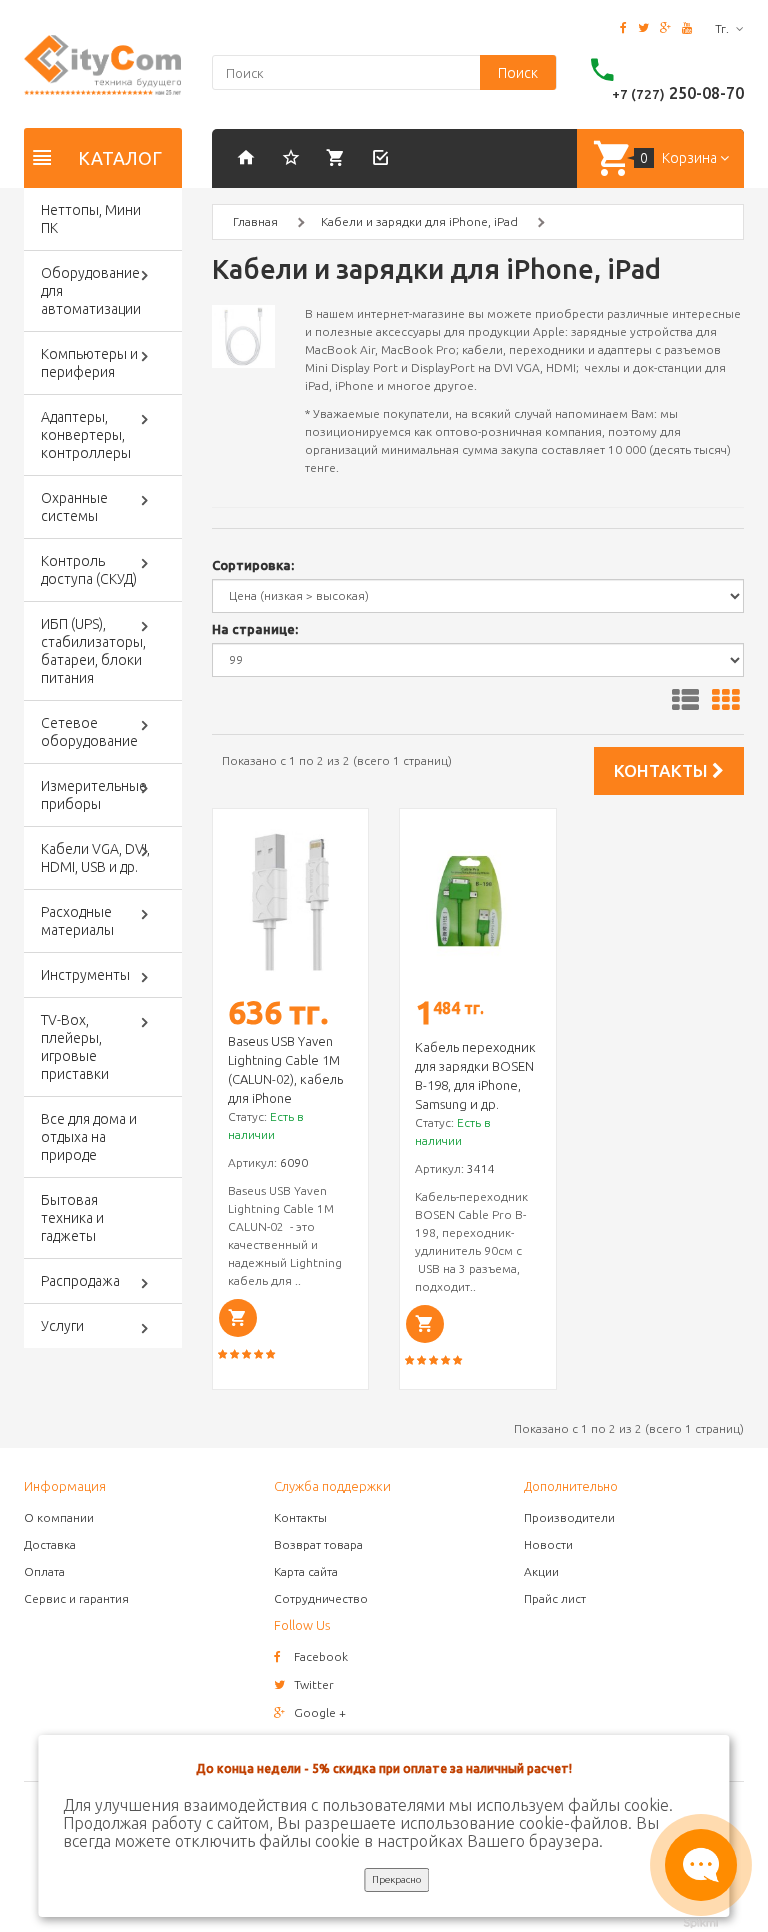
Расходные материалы (77, 921)
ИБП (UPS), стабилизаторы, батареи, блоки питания (93, 651)
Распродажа (80, 1281)
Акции (541, 1571)
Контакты (300, 1517)
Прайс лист (555, 1598)
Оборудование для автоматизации (91, 291)
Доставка (50, 1544)
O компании (59, 1517)
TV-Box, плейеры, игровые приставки (75, 1047)
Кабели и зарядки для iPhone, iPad (419, 221)
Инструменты (85, 975)
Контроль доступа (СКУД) (89, 570)
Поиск (518, 73)
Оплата (44, 1571)
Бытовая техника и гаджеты (72, 1218)
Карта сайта (306, 1571)
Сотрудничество (321, 1598)
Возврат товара (318, 1544)
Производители (569, 1517)
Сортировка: (253, 565)
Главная (255, 221)
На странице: (255, 629)
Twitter (314, 1684)
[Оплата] (339, 160)
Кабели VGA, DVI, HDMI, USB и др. (95, 858)
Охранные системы (74, 507)
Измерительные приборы (94, 795)
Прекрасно (396, 1879)
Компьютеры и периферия (89, 363)
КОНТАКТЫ (663, 770)
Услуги (62, 1326)
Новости (548, 1544)
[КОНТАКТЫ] (294, 160)
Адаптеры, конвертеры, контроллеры (86, 435)
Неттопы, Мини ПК (91, 219)
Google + (320, 1712)
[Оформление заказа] (384, 160)
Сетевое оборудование (89, 732)
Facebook (321, 1656)
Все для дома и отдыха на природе (89, 1137)
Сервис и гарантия (76, 1598)
